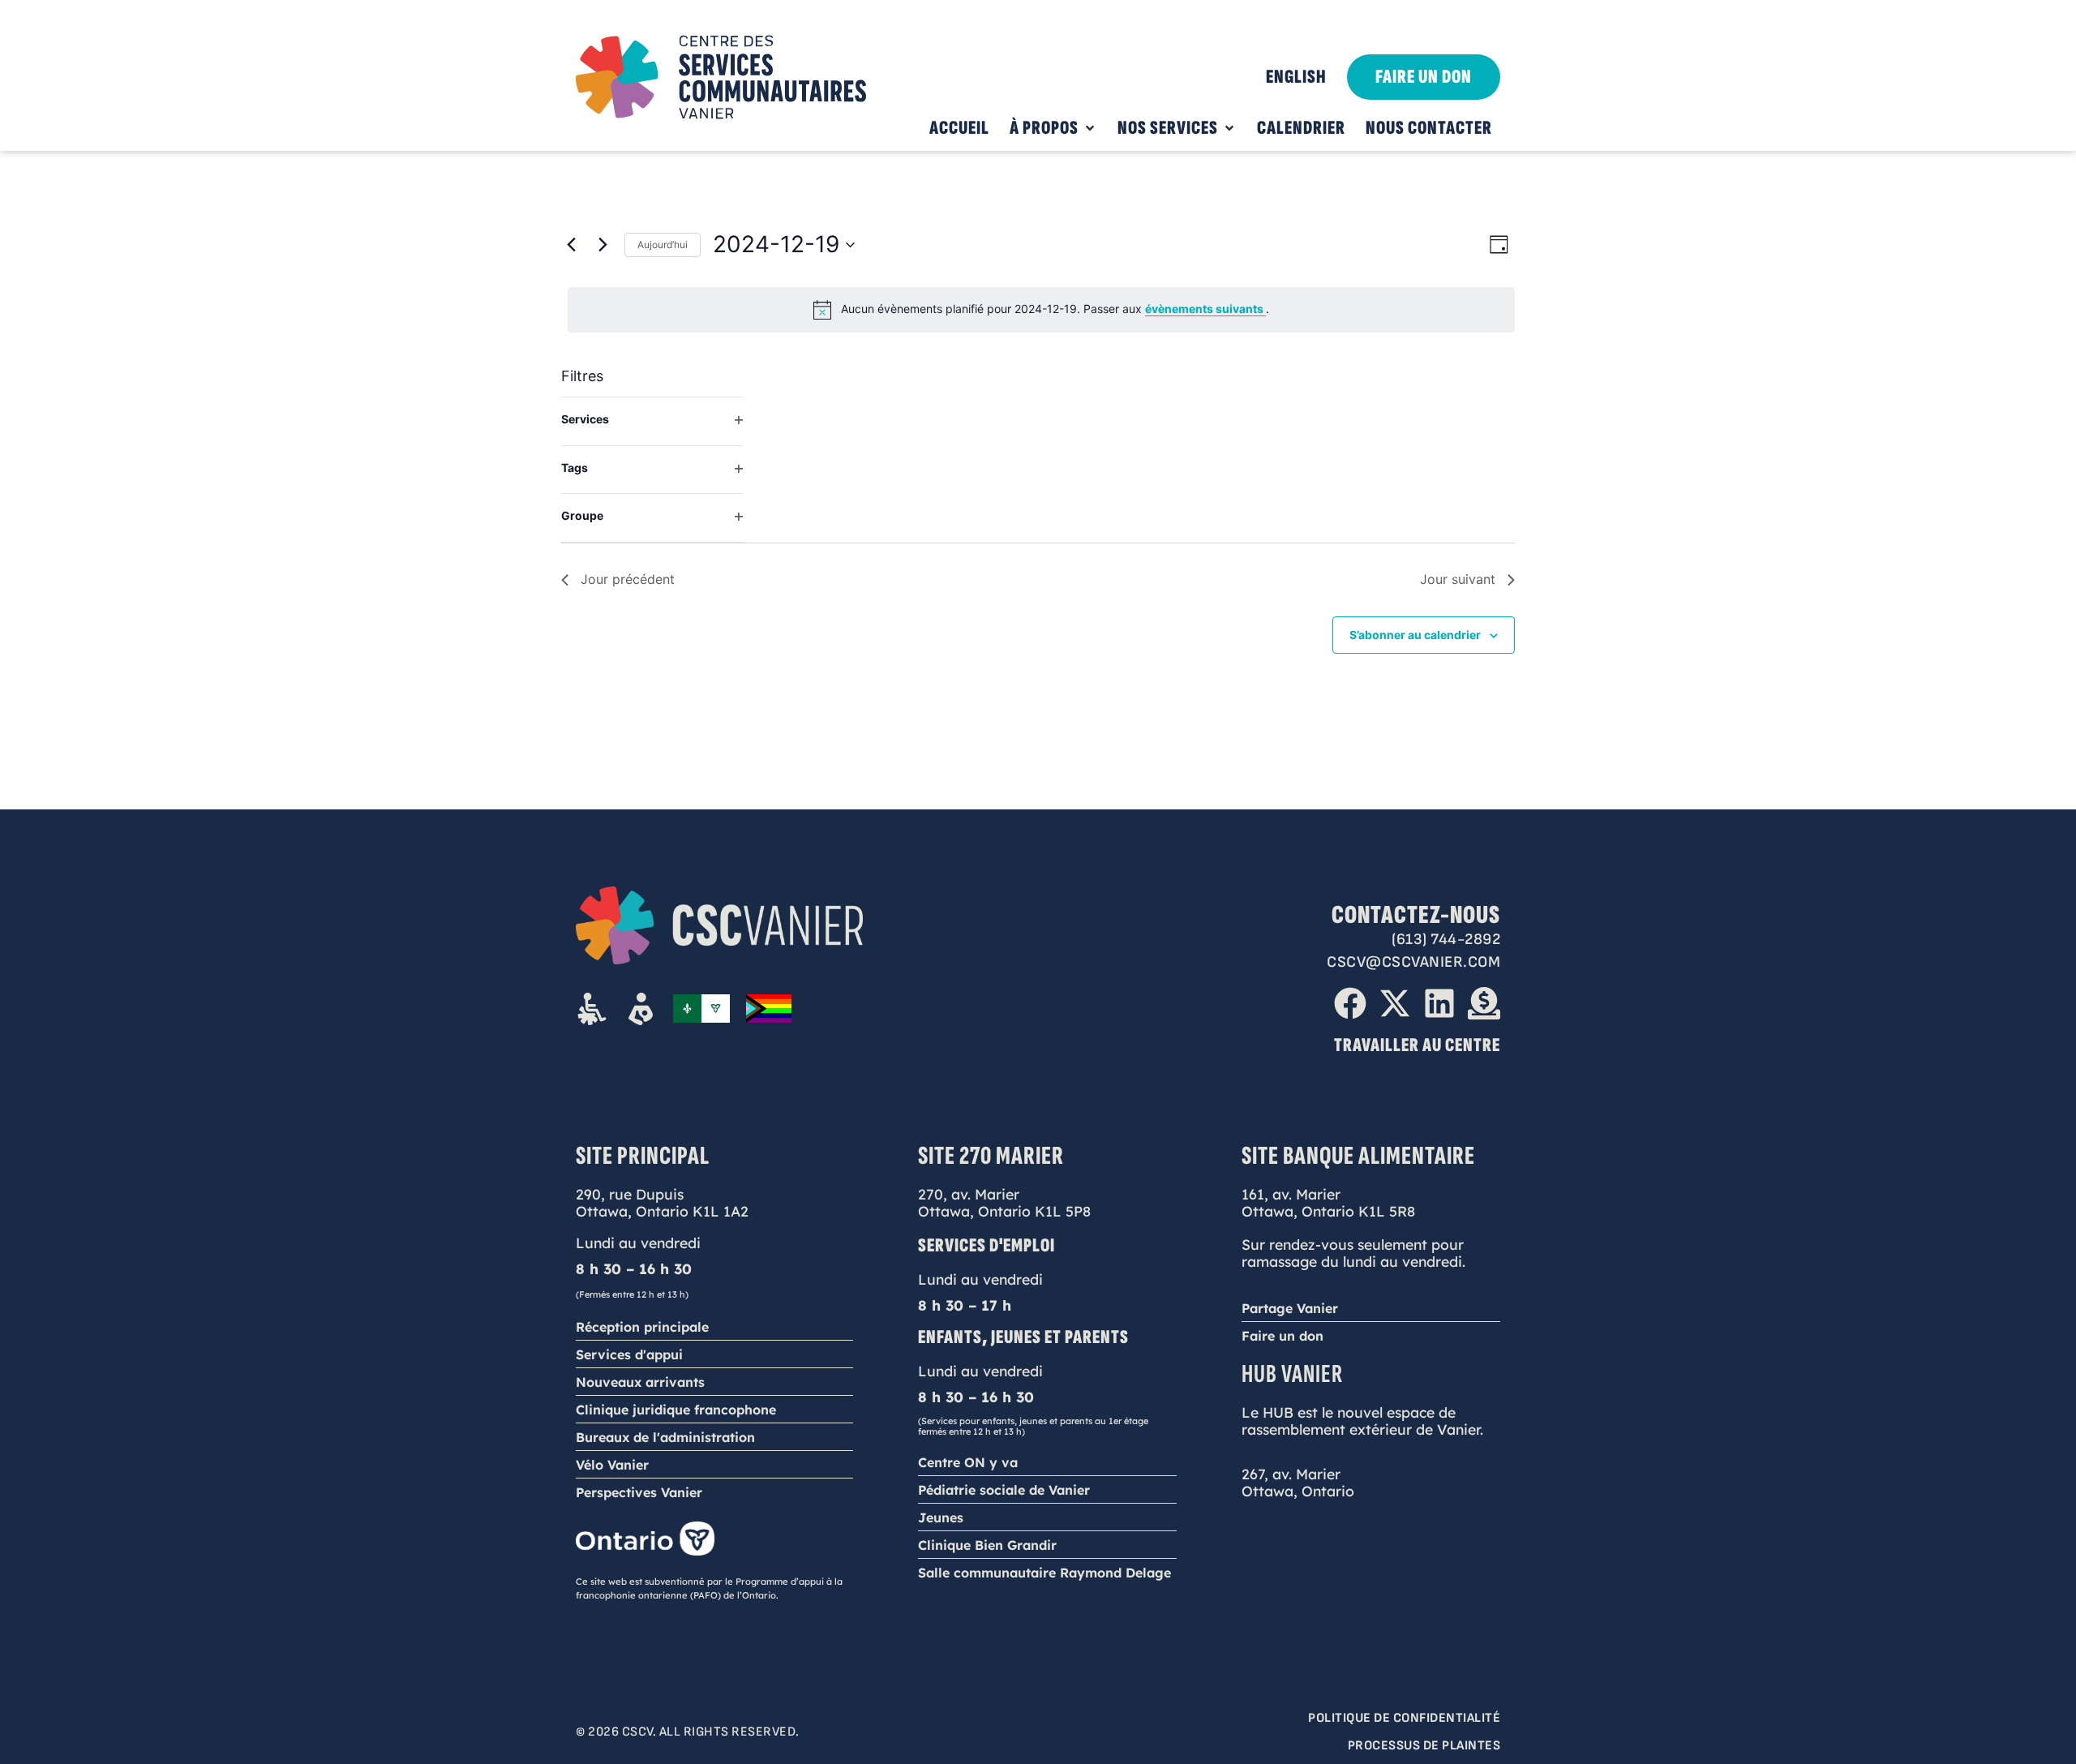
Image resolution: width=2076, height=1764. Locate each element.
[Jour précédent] (571, 245)
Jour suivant (1458, 579)
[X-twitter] (1395, 1003)
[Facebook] (1350, 1003)
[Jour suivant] (603, 245)
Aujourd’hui (663, 245)
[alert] (1041, 310)
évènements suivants (1205, 309)
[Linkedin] (1439, 1003)
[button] (1053, 128)
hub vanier (1292, 1374)
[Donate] (1484, 1003)
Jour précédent (628, 579)
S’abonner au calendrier (1415, 635)
